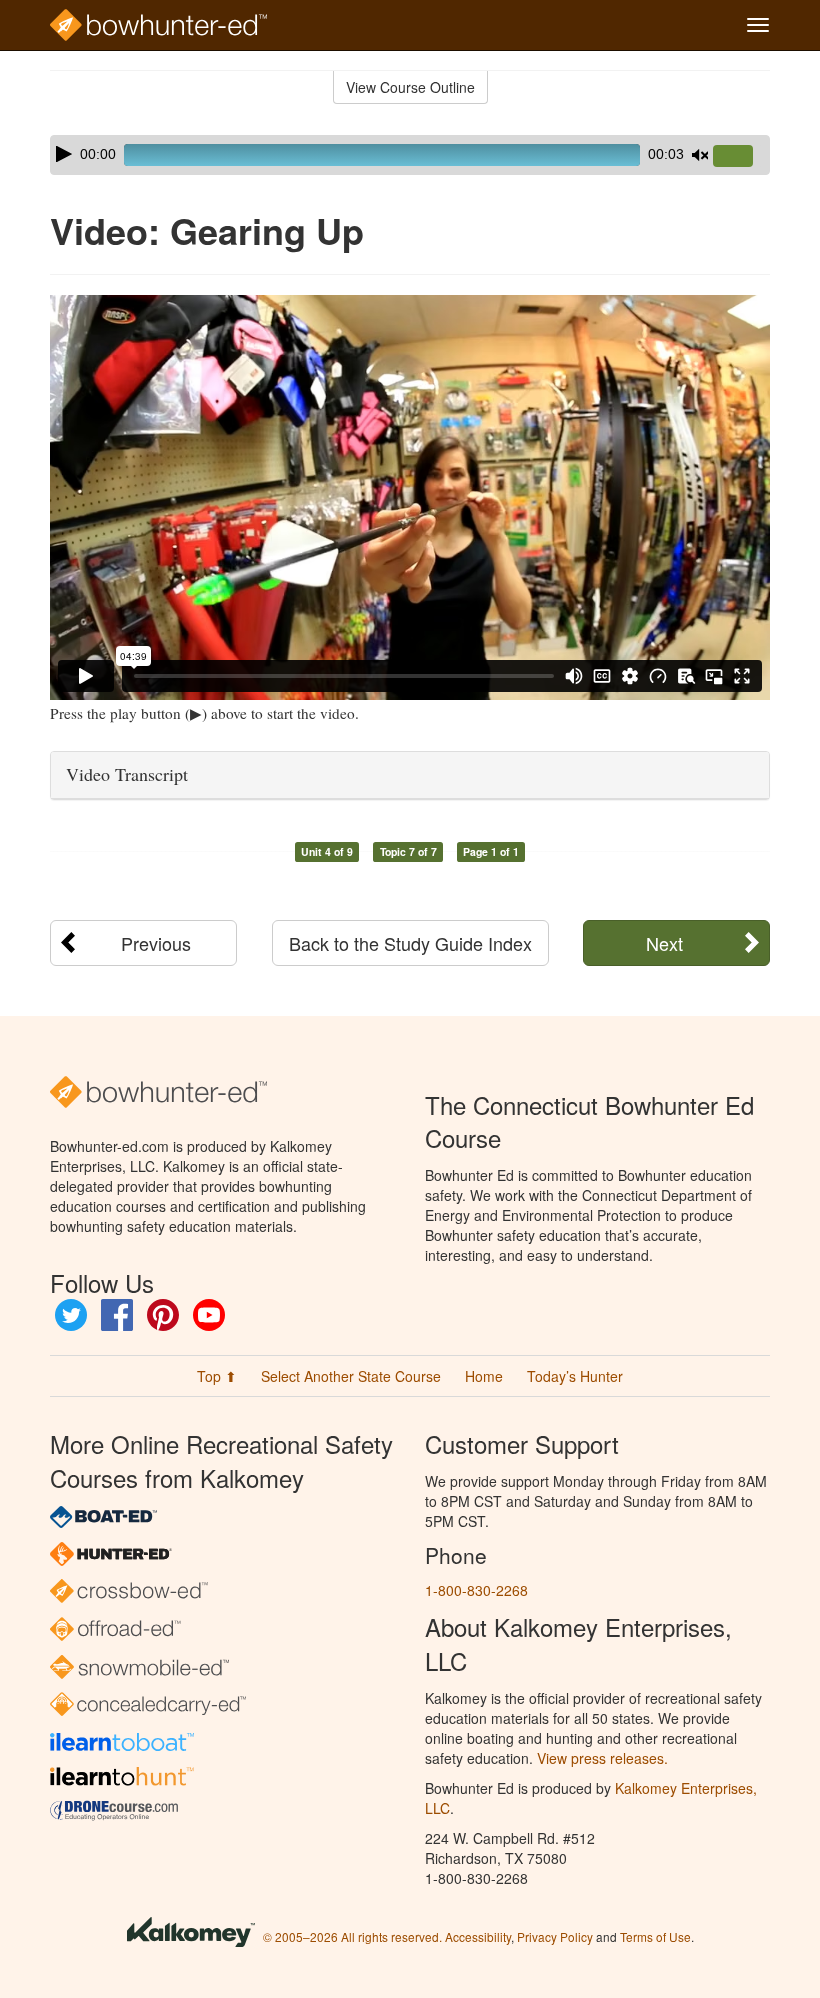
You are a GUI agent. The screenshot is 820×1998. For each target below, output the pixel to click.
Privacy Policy (555, 1936)
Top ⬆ (217, 1376)
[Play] (64, 154)
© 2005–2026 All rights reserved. (352, 1936)
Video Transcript (127, 774)
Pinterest (163, 1315)
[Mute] (700, 155)
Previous (156, 943)
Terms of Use (655, 1936)
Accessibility (478, 1936)
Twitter (71, 1315)
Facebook (117, 1315)
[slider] (741, 157)
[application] (410, 155)
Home (484, 1376)
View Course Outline (410, 87)
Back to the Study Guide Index (410, 943)
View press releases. (602, 1758)
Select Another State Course (351, 1376)
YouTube (209, 1315)
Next (664, 943)
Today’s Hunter (575, 1376)
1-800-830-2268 (476, 1590)
